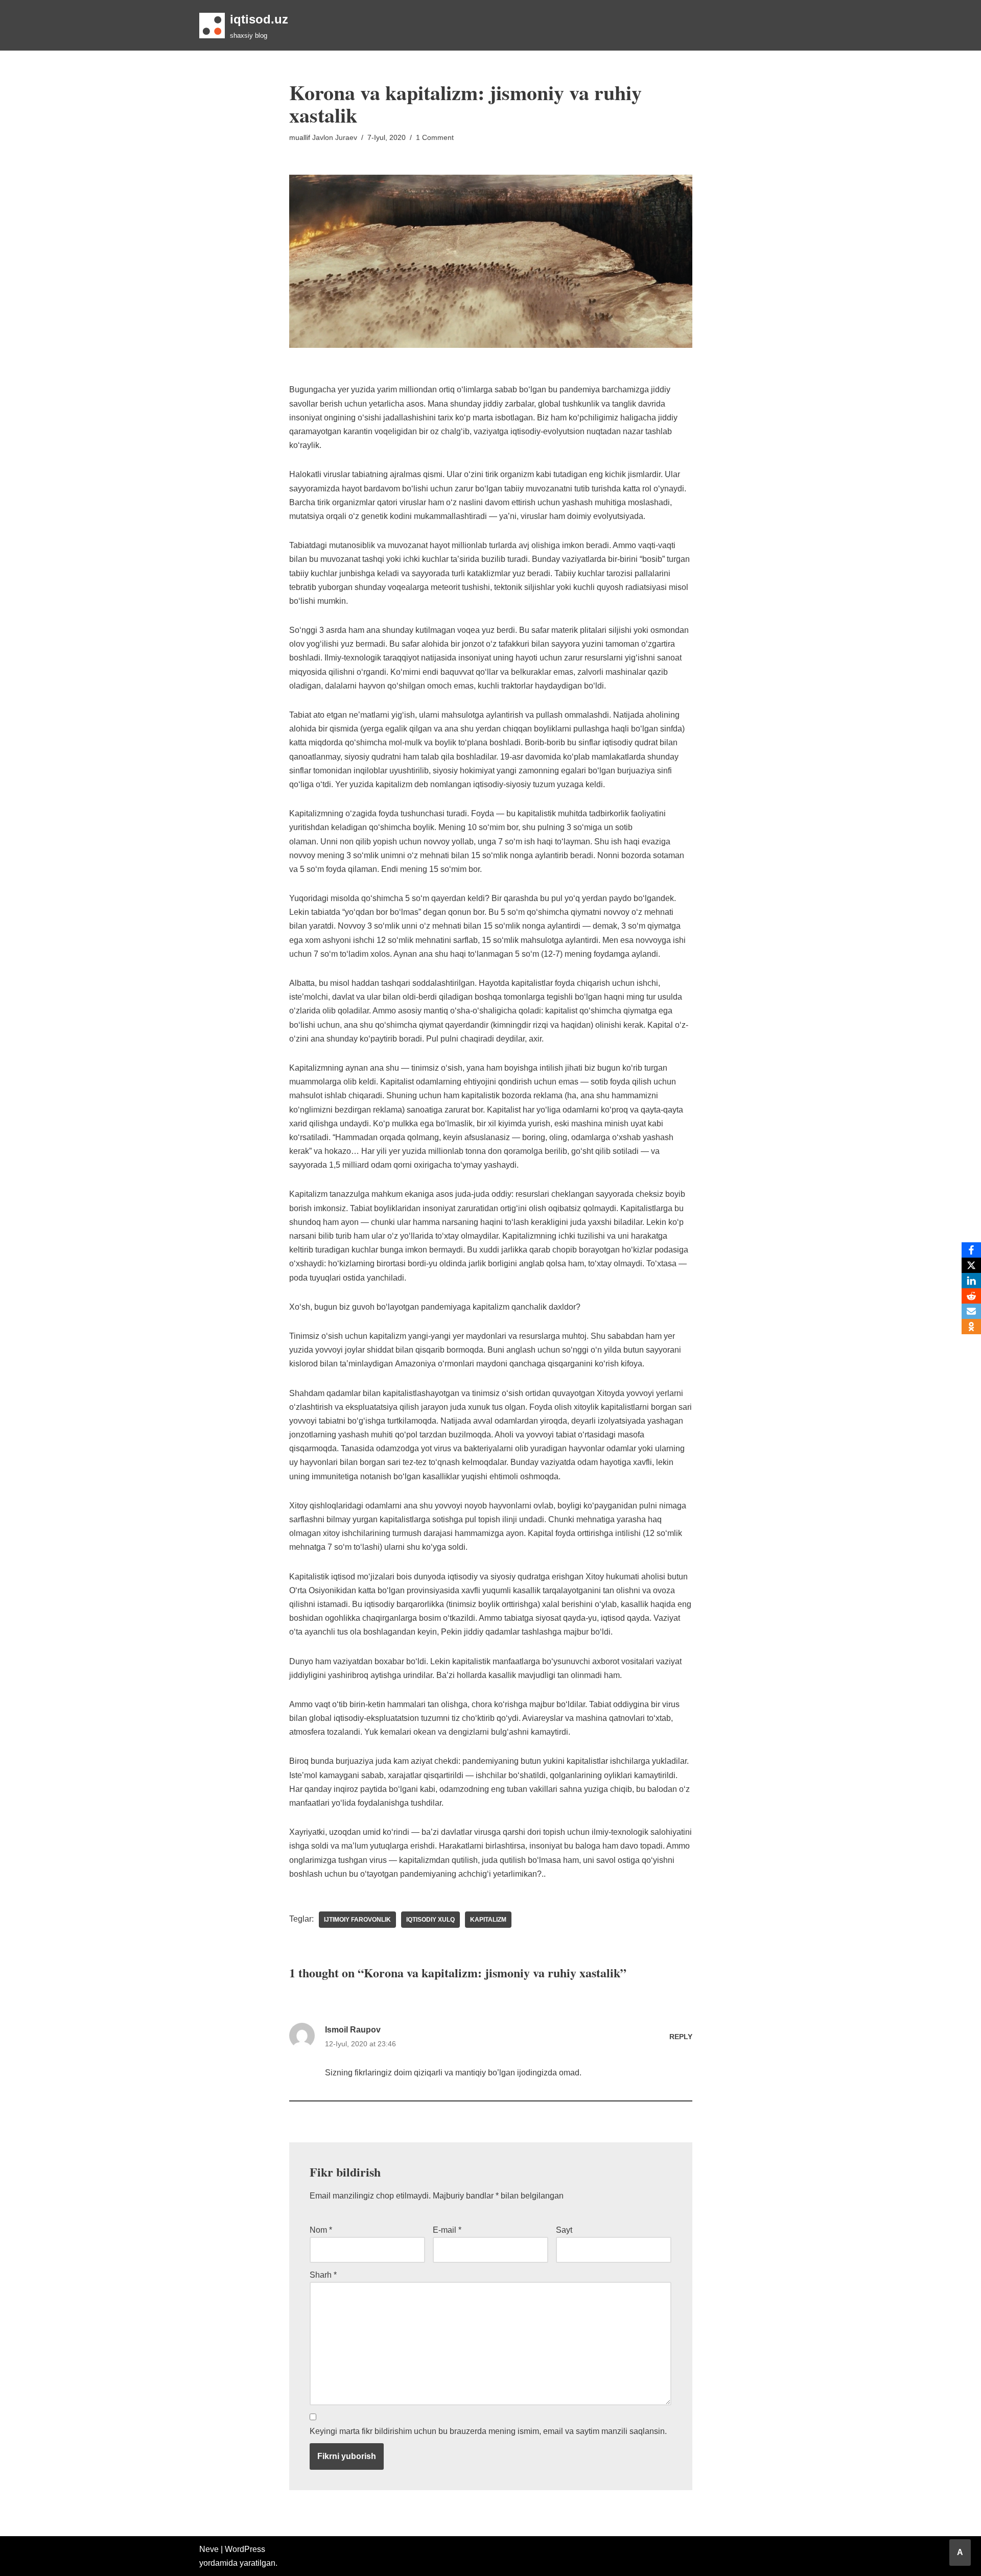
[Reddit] (971, 1296)
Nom (321, 2230)
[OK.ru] (971, 1327)
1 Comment (435, 137)
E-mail (447, 2230)
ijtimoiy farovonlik (357, 1920)
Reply (681, 2037)
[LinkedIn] (971, 1281)
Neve (209, 2549)
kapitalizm (488, 1920)
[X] (971, 1265)
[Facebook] (971, 1250)
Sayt (564, 2230)
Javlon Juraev (335, 137)
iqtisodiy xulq (430, 1920)
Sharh (323, 2275)
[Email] (971, 1311)
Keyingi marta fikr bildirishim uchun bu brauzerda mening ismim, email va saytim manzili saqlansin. (488, 2431)
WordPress (245, 2549)
